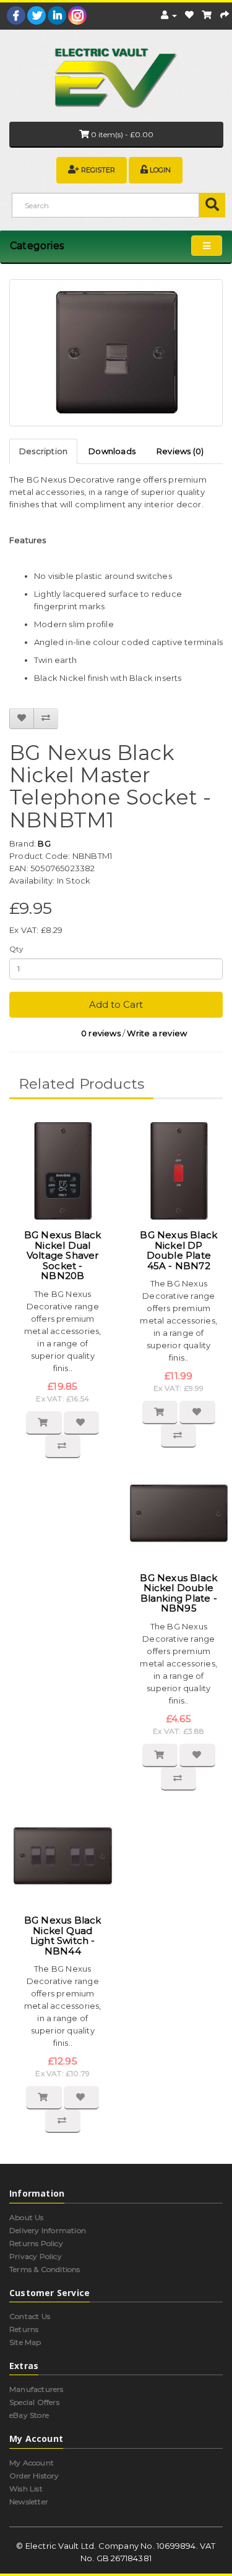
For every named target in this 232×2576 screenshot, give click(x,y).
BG (44, 843)
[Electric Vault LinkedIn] (57, 15)
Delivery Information (48, 2230)
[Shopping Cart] (207, 15)
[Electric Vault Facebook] (16, 15)
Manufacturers (37, 2389)
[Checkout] (225, 15)
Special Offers (34, 2402)
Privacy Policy (36, 2256)
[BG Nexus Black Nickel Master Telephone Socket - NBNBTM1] (116, 353)
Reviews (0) (180, 451)
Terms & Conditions (45, 2269)
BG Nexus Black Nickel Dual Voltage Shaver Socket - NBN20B (63, 1255)
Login (160, 170)
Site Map (25, 2342)
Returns (24, 2329)
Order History (34, 2476)
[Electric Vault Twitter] (37, 15)
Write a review (157, 1033)
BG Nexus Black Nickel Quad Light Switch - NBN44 (63, 1936)
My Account (32, 2463)
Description (43, 451)
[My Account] (169, 15)
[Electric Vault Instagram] (77, 15)
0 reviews (101, 1033)
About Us (27, 2217)
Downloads (112, 451)
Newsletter (29, 2502)
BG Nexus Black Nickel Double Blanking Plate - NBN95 (178, 1593)
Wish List (26, 2489)
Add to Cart (116, 1004)
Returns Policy (36, 2243)
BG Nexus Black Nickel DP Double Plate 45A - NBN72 (178, 1250)
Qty (17, 949)
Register (98, 170)
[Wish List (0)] (189, 15)
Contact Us (30, 2316)
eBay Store (29, 2415)
